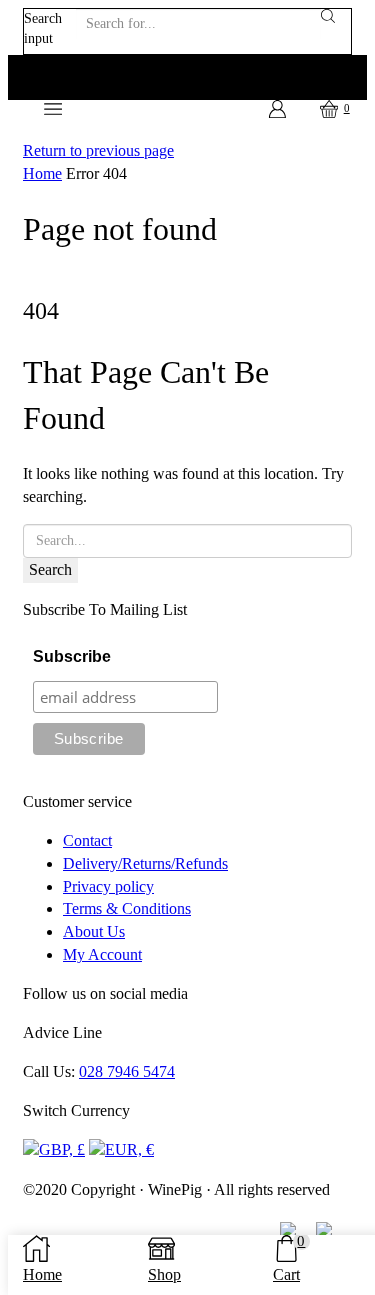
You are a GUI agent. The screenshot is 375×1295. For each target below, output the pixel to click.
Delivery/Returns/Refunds (145, 863)
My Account (102, 954)
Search (50, 569)
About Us (94, 931)
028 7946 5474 (127, 1071)
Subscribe (72, 656)
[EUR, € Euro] (121, 1148)
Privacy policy (108, 886)
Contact (87, 840)
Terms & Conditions (127, 908)
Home (42, 173)
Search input (43, 28)
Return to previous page (98, 150)
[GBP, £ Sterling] (54, 1148)
